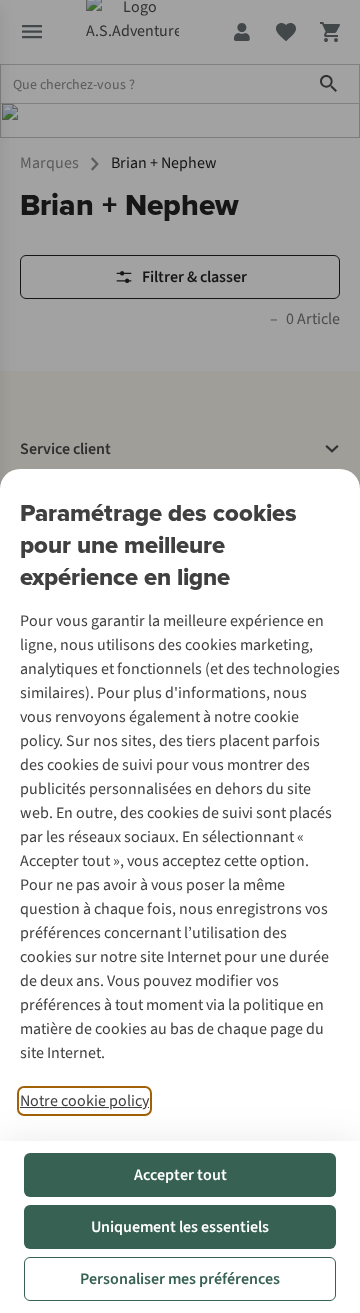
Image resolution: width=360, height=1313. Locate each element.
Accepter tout (180, 1175)
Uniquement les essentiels (180, 1227)
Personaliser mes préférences (180, 1279)
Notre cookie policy (84, 1101)
